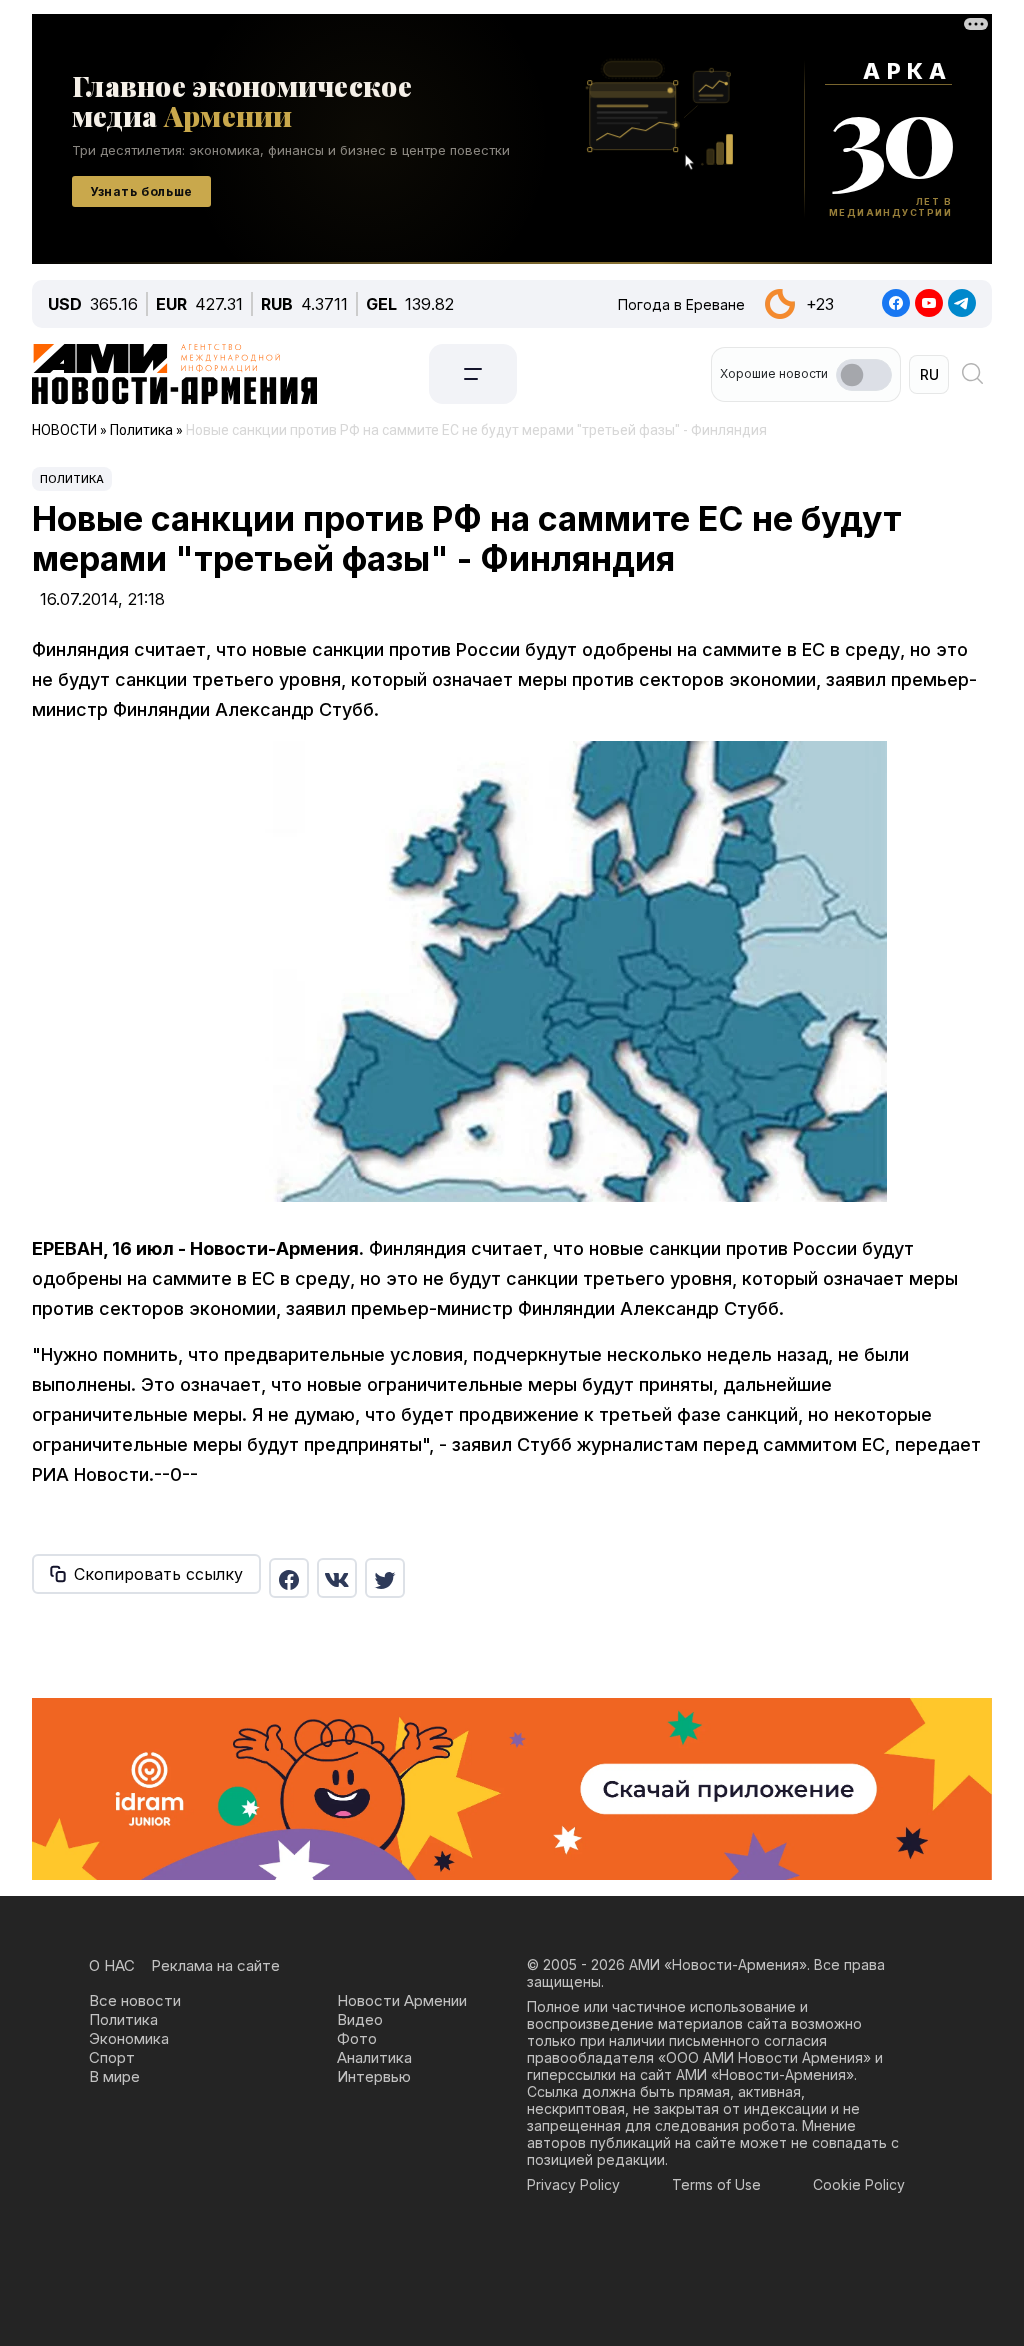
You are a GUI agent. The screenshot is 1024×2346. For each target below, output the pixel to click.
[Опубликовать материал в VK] (337, 1578)
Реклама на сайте (215, 1965)
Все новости (135, 2000)
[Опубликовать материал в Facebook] (289, 1578)
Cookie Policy (859, 2184)
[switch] (864, 375)
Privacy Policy (573, 2184)
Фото (357, 2038)
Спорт (112, 2057)
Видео (360, 2019)
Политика (72, 479)
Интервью (374, 2076)
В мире (114, 2076)
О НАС (112, 1965)
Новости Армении (402, 2000)
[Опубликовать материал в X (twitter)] (385, 1578)
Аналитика (374, 2057)
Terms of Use (716, 2184)
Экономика (129, 2038)
